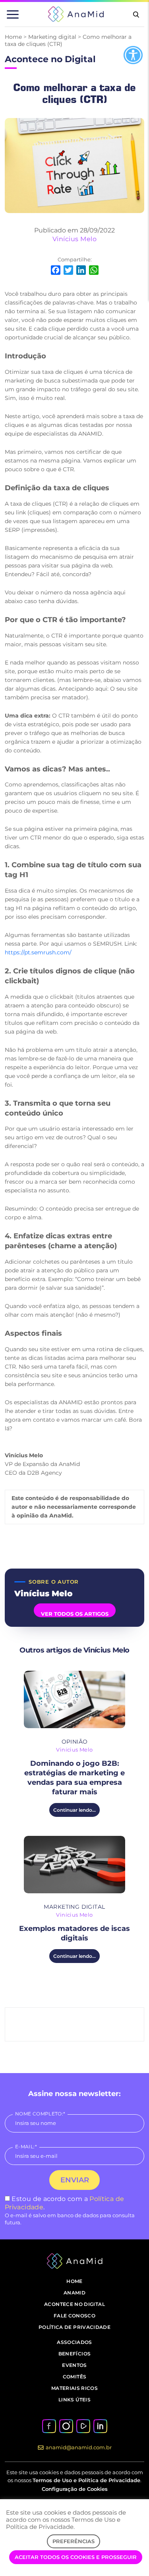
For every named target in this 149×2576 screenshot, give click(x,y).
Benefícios (75, 2354)
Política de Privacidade (74, 2327)
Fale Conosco (74, 2316)
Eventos (74, 2365)
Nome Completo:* (40, 2114)
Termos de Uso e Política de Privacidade (86, 2480)
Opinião (75, 1742)
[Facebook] (56, 271)
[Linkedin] (100, 2426)
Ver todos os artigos (75, 1614)
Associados (74, 2342)
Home (13, 37)
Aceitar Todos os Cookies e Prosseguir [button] (76, 2557)
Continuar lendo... (74, 1810)
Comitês (75, 2377)
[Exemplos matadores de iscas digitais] (74, 1865)
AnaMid (74, 2293)
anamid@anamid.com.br (79, 2447)
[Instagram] (66, 2426)
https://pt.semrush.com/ (38, 952)
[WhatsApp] (94, 271)
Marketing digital (52, 37)
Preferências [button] (74, 2541)
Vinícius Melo (74, 239)
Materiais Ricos (74, 2388)
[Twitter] (68, 271)
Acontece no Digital (74, 2304)
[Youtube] (83, 2426)
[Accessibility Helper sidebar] (133, 55)
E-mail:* (26, 2147)
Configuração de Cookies (75, 2489)
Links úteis (74, 2400)
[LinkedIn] (81, 271)
